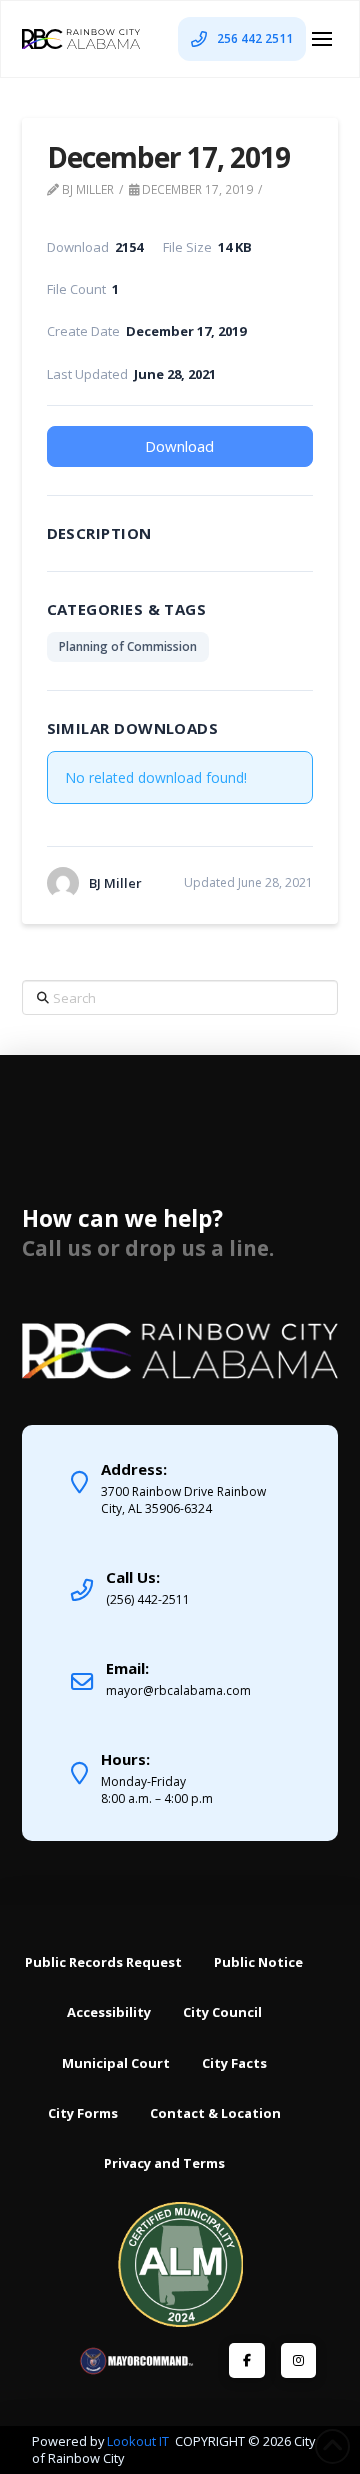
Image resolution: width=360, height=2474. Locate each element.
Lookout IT (139, 2441)
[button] (322, 39)
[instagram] (298, 2360)
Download (179, 446)
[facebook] (246, 2360)
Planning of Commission (128, 646)
